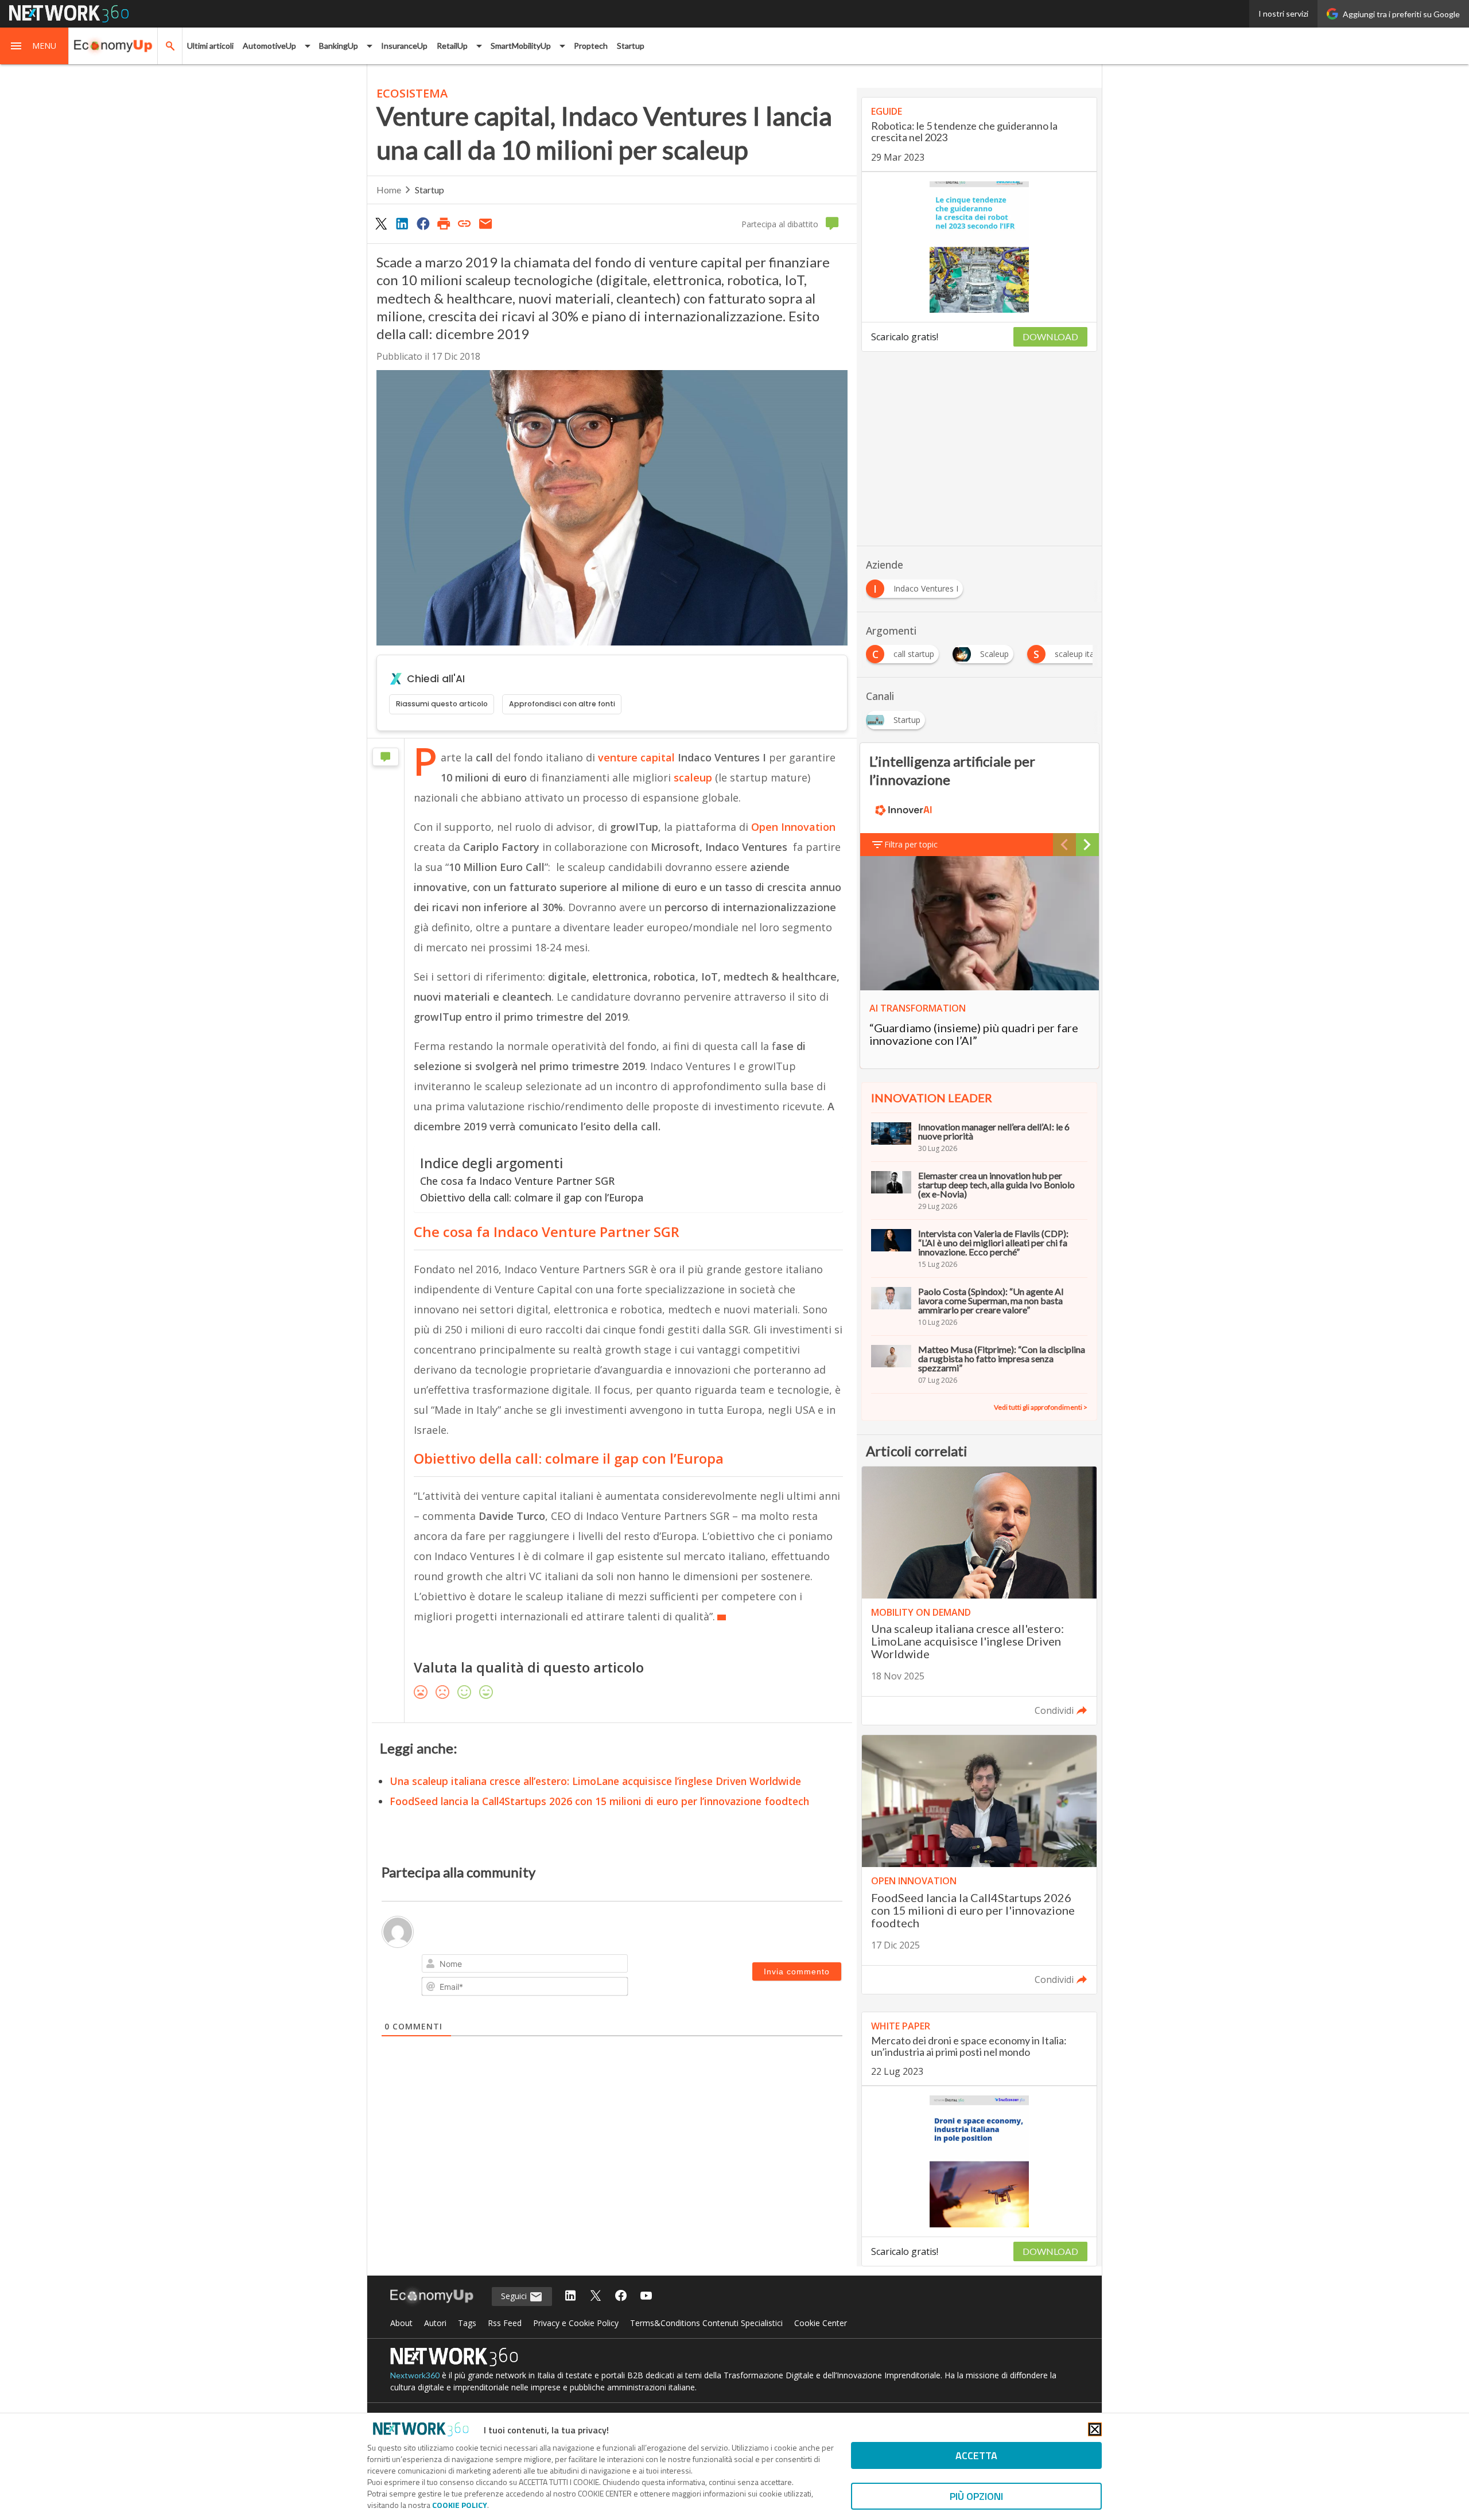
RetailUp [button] (452, 46)
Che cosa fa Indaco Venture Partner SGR (517, 1181)
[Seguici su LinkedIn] (570, 2297)
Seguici (515, 2296)
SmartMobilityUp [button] (521, 46)
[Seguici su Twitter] (596, 2297)
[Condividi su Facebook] (423, 223)
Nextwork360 (415, 2375)
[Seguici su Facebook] (621, 2297)
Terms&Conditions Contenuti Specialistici (706, 2323)
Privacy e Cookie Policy (576, 2323)
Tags (467, 2323)
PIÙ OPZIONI (976, 2496)
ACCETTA (976, 2455)
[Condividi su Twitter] (381, 223)
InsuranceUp (404, 46)
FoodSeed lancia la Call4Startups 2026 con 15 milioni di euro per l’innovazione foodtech (599, 1801)
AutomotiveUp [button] (269, 46)
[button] (34, 46)
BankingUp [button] (339, 46)
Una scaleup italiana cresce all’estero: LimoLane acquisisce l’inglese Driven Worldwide (595, 1781)
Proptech (591, 46)
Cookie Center (821, 2323)
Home (389, 190)
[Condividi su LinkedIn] (402, 223)
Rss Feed (505, 2323)
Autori (435, 2323)
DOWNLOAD (1050, 337)
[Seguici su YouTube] (646, 2297)
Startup (631, 46)
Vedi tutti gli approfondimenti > (1041, 1407)
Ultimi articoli (210, 46)
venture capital (635, 757)
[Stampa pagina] (444, 223)
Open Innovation (793, 827)
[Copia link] (465, 223)
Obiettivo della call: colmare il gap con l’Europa (532, 1197)
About (401, 2323)
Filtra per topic (911, 844)
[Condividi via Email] (485, 223)
